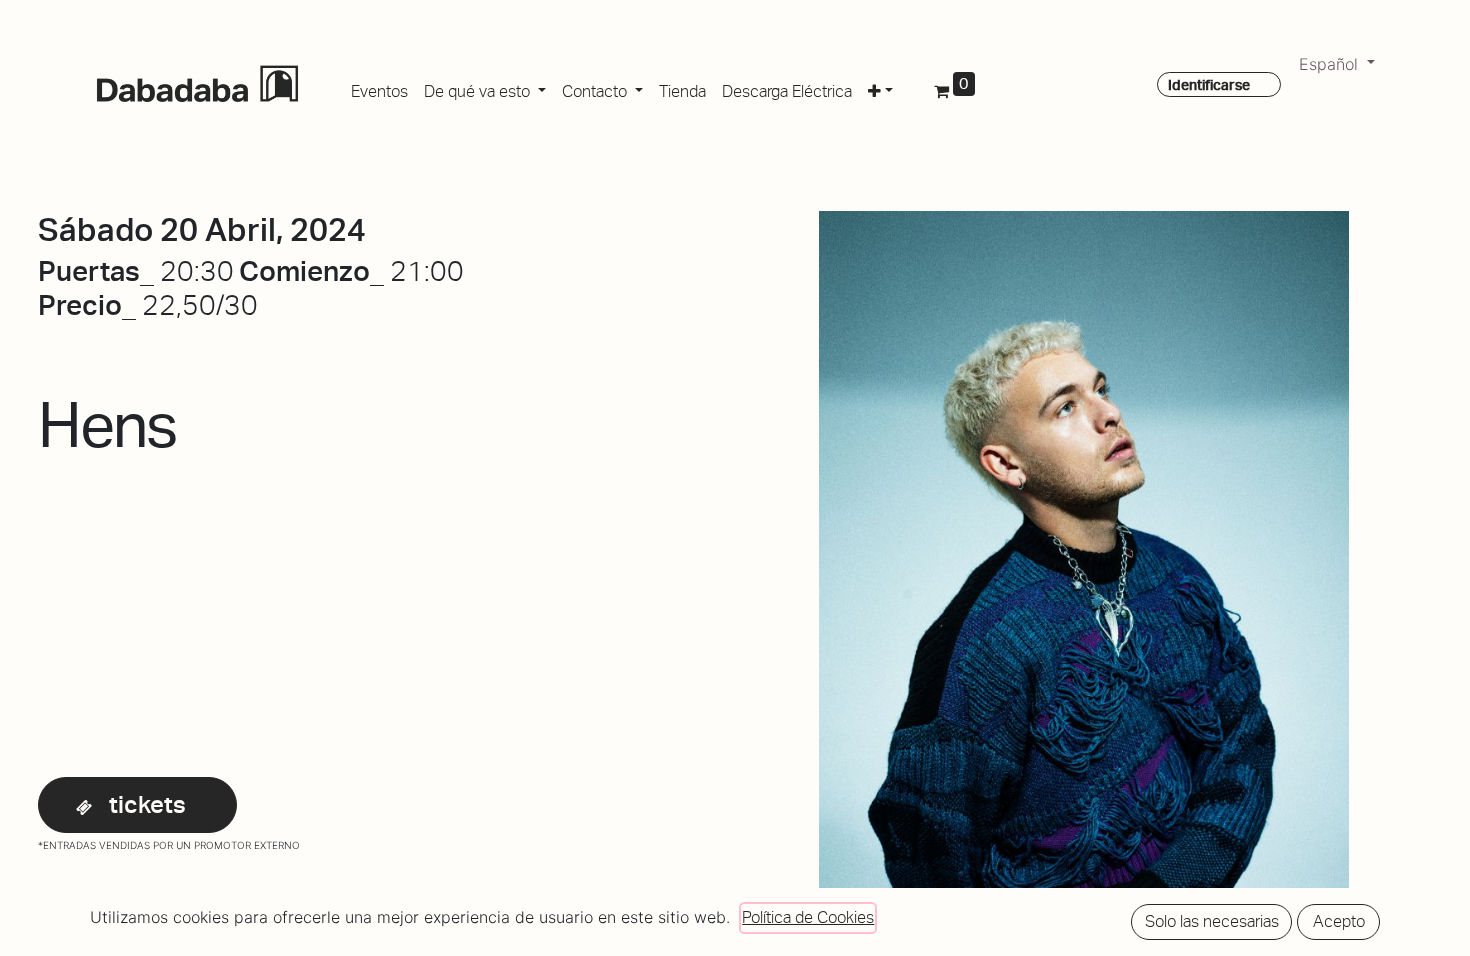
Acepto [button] (1339, 921)
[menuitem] (379, 88)
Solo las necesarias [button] (1212, 921)
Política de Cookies (808, 917)
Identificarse (1209, 85)
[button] (880, 88)
